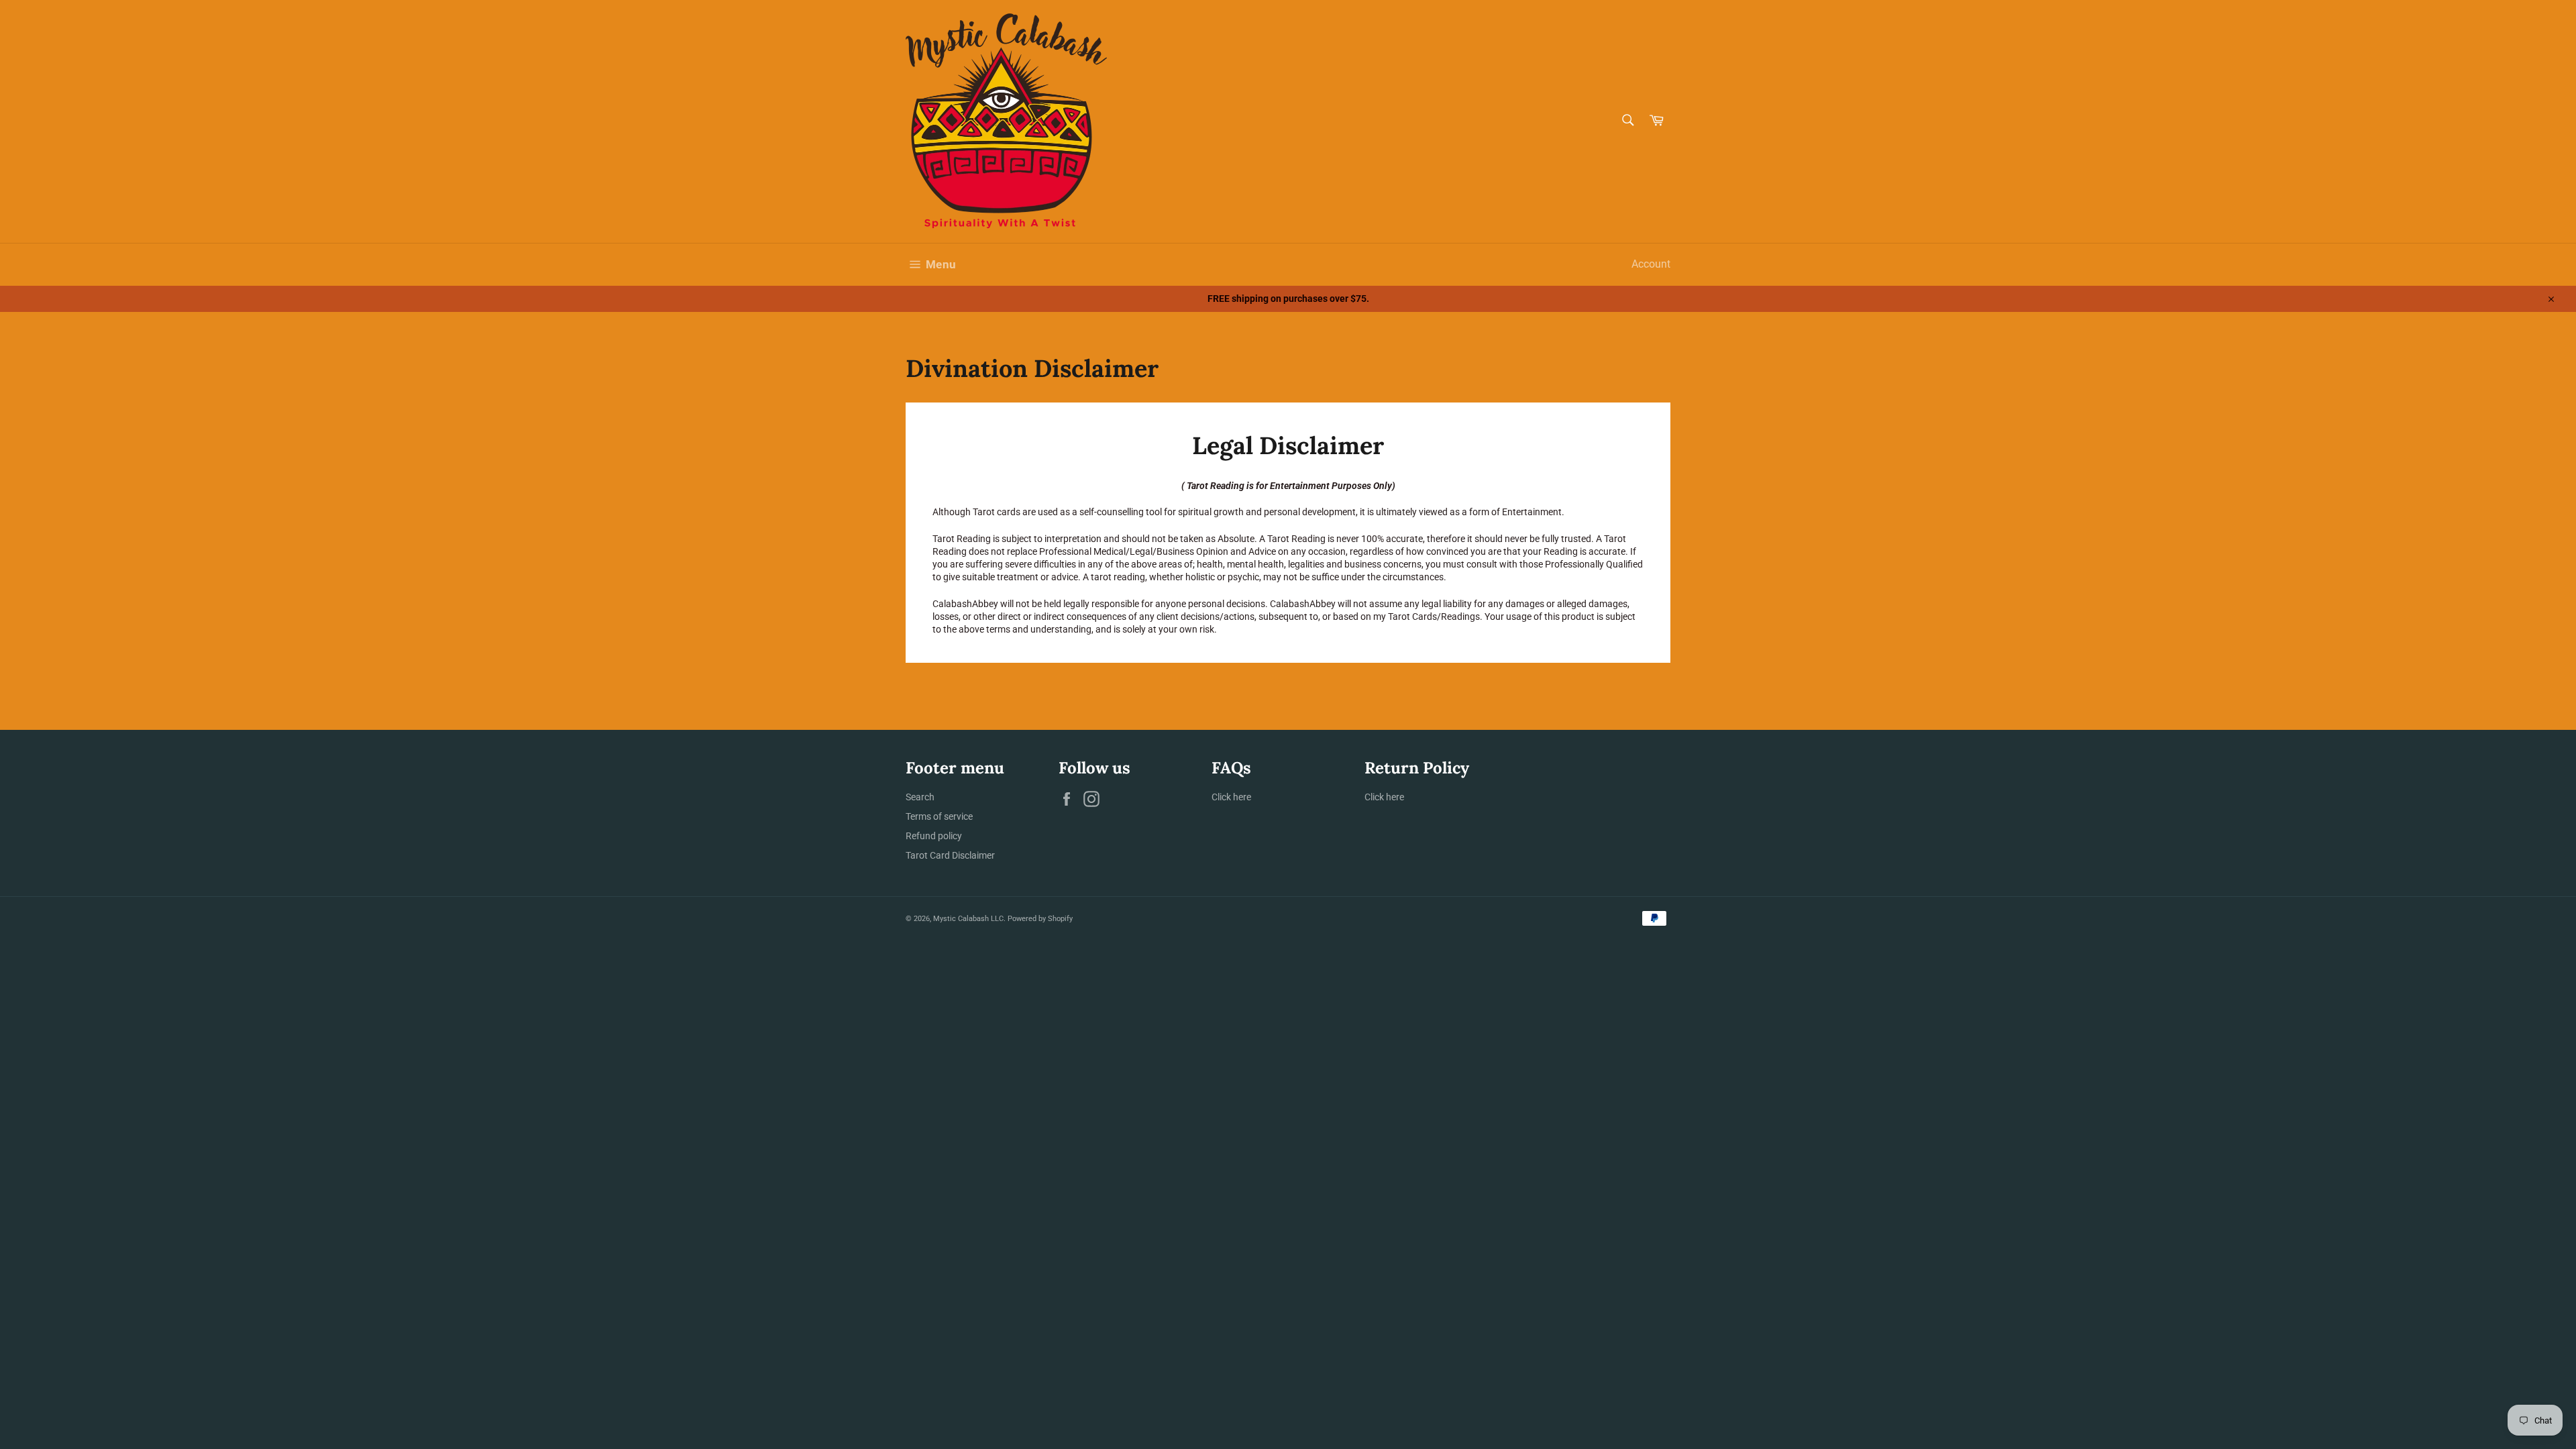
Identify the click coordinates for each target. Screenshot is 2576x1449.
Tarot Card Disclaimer (950, 855)
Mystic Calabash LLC (968, 919)
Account (1651, 264)
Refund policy (934, 836)
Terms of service (939, 816)
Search (920, 797)
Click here (1231, 797)
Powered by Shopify (1040, 919)
